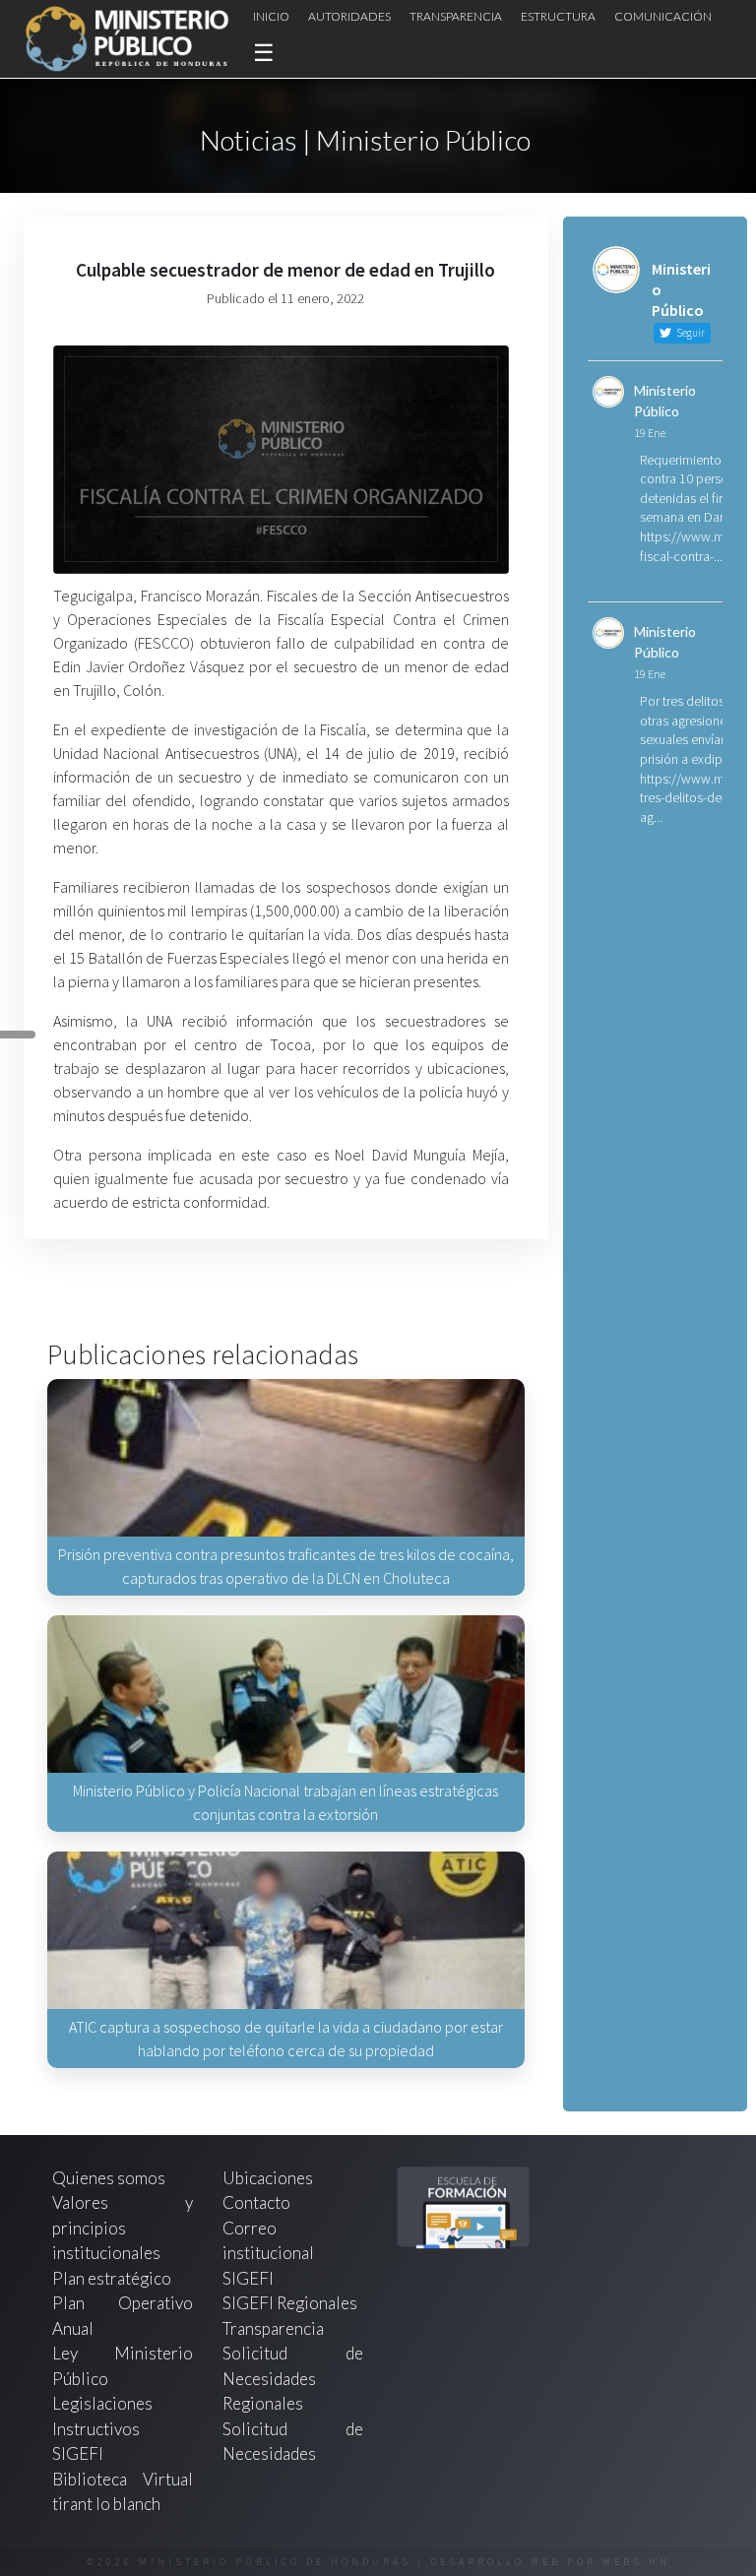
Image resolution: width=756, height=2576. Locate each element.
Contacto (256, 2202)
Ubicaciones (268, 2178)
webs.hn (636, 2562)
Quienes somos (109, 2178)
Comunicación (663, 16)
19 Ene (650, 433)
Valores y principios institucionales (123, 2228)
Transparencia (456, 16)
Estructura (558, 16)
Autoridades (349, 16)
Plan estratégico (113, 2278)
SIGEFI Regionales (290, 2303)
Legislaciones (102, 2403)
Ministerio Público (665, 401)
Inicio (271, 16)
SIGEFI (248, 2278)
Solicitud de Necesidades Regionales (293, 2378)
